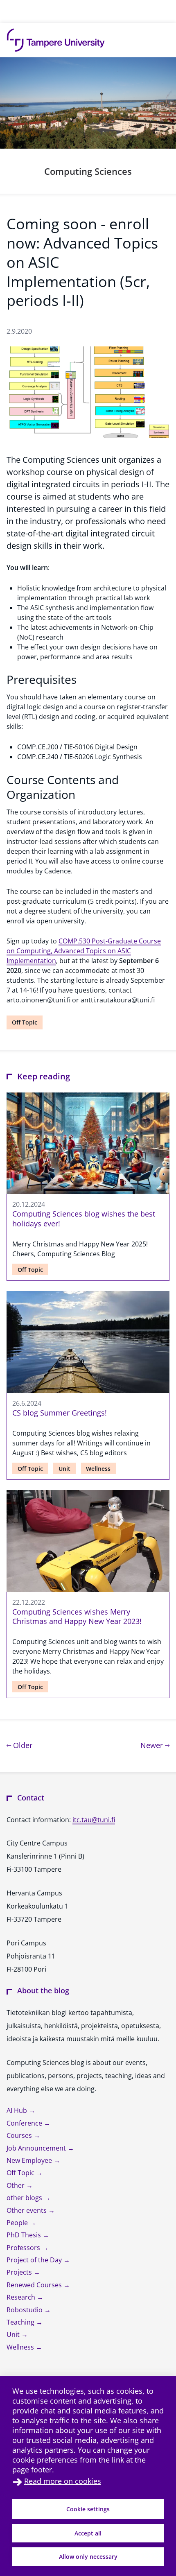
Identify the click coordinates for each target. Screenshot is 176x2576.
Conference (25, 2123)
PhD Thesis (25, 2235)
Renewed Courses (35, 2285)
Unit (64, 1469)
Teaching (21, 2322)
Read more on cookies (63, 2481)
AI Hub (18, 2110)
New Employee (30, 2160)
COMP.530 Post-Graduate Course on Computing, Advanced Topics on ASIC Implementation (84, 951)
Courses (20, 2135)
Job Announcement (37, 2148)
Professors (24, 2248)
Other (16, 2185)
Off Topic (25, 1022)
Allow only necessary (88, 2557)
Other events (27, 2210)
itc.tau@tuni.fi (94, 1820)
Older (22, 1745)
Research (22, 2297)
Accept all (88, 2533)
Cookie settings (88, 2509)
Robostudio (25, 2310)
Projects (20, 2272)
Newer (155, 1745)
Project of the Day (35, 2260)
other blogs (25, 2198)
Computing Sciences (88, 171)
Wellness (98, 1469)
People (18, 2223)
